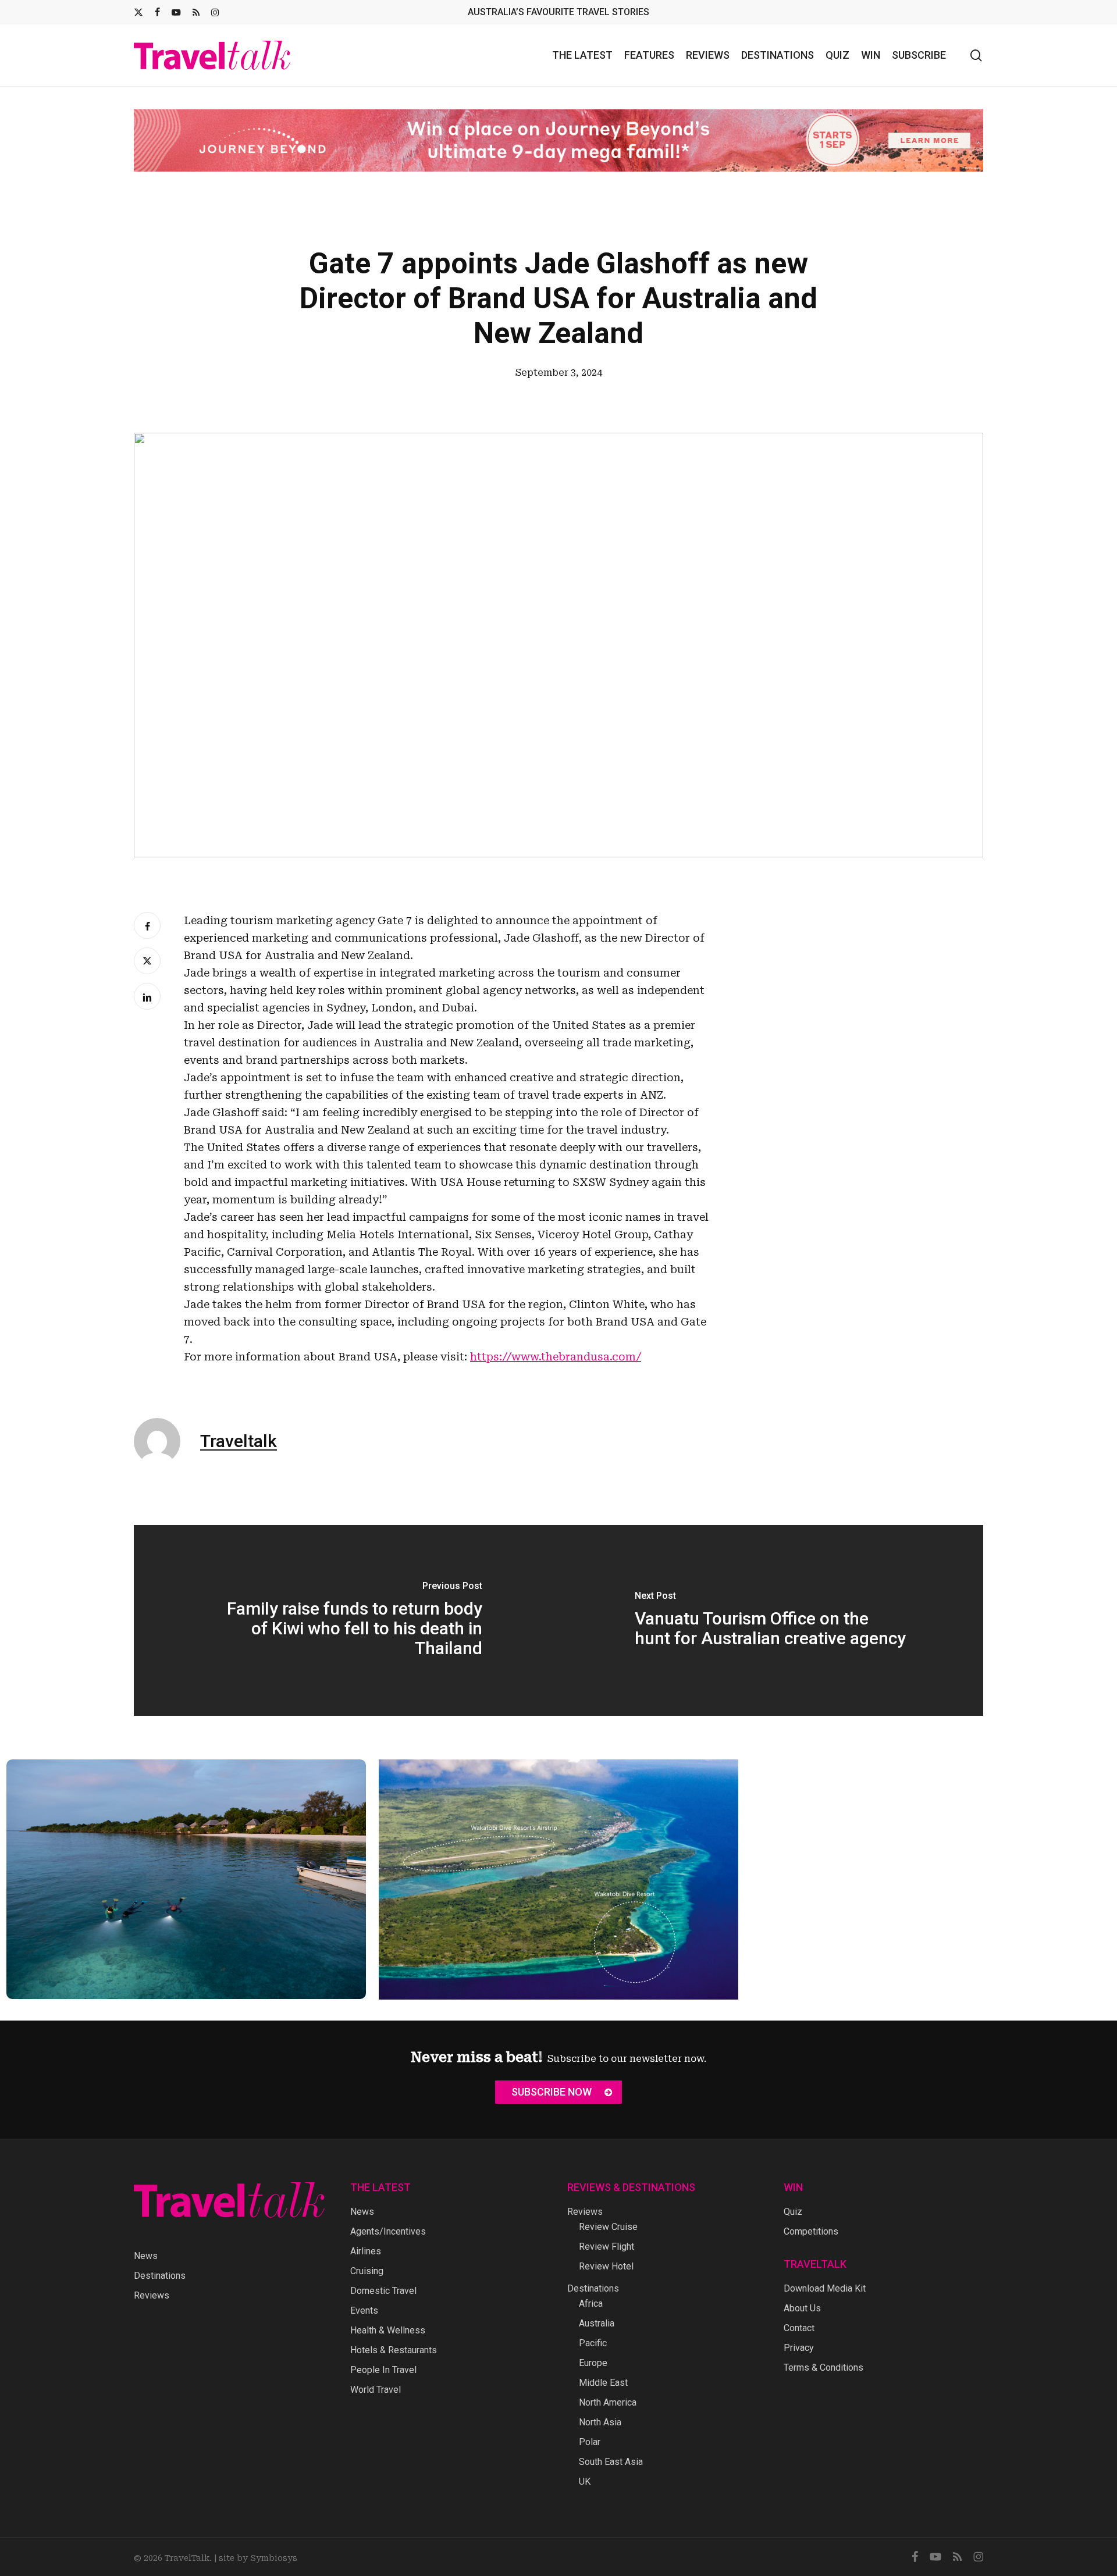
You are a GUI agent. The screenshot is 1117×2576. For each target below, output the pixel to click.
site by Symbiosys (258, 2558)
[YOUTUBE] (176, 12)
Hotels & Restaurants (394, 2350)
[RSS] (196, 12)
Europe (593, 2363)
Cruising (367, 2271)
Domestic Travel (383, 2291)
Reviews (152, 2295)
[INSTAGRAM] (215, 12)
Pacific (593, 2343)
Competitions (811, 2231)
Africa (591, 2304)
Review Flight (606, 2247)
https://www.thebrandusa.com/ (556, 1357)
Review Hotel (606, 2266)
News (146, 2256)
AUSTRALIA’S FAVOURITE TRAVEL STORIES (558, 12)
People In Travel (383, 2370)
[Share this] (147, 925)
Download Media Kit (825, 2288)
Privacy (799, 2348)
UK (585, 2481)
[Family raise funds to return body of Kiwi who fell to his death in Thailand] (346, 1620)
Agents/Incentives (388, 2231)
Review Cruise (608, 2227)
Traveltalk (239, 1441)
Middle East (603, 2383)
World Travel (376, 2390)
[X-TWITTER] (138, 12)
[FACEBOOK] (157, 12)
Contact (799, 2328)
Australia (597, 2323)
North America (608, 2402)
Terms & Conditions (823, 2367)
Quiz (793, 2212)
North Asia (600, 2422)
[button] (558, 2092)
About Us (802, 2308)
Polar (590, 2442)
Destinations (160, 2276)
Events (364, 2310)
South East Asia (611, 2462)
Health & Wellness (388, 2330)
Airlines (366, 2251)
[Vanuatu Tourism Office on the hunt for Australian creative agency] (771, 1620)
